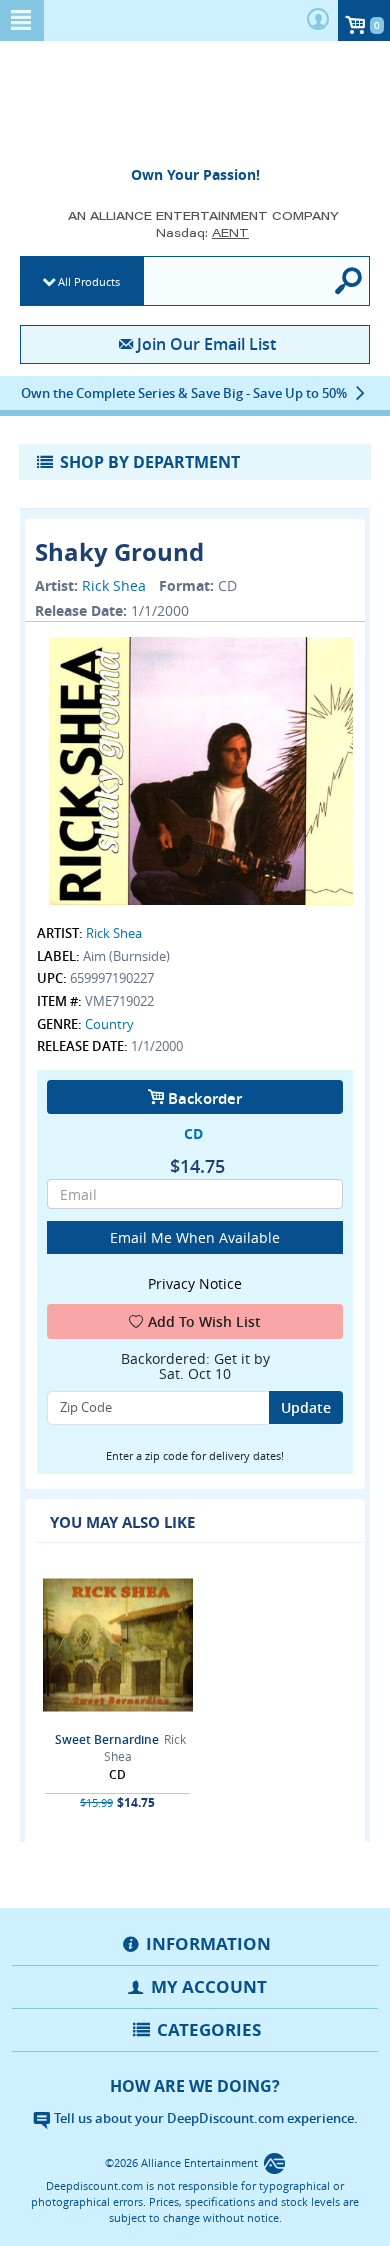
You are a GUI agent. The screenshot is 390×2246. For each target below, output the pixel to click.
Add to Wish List (204, 1321)
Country (109, 1024)
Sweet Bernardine (107, 1739)
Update (306, 1407)
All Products (89, 281)
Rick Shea (114, 585)
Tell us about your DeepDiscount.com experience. (204, 2118)
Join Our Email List (206, 344)
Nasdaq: (202, 232)
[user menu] (318, 20)
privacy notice (195, 1283)
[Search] (349, 281)
